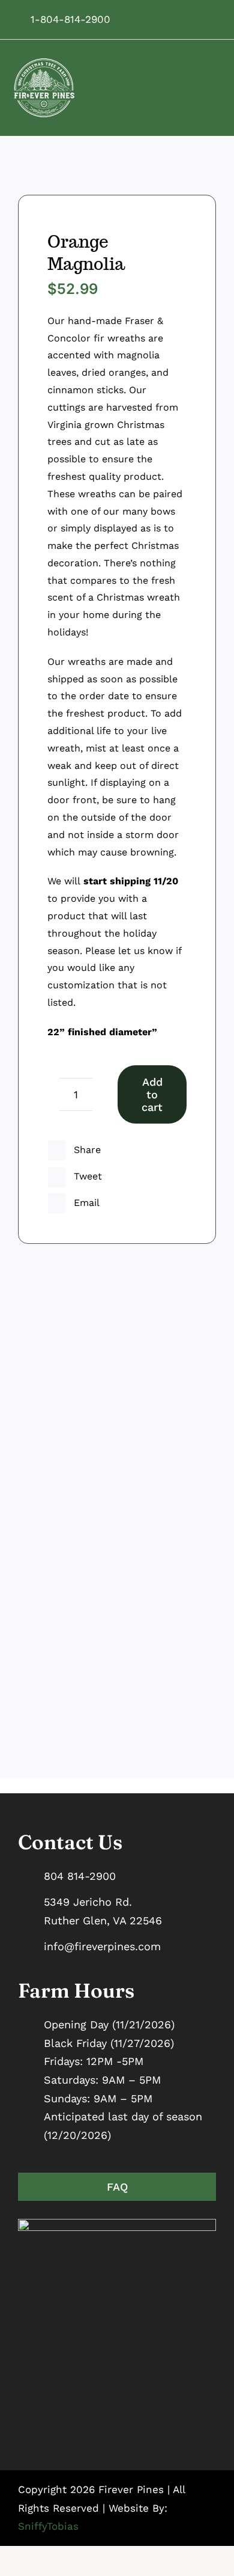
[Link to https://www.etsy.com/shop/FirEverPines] (188, 19)
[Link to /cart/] (206, 19)
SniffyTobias (48, 2526)
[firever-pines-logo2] (44, 63)
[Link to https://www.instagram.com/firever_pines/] (170, 19)
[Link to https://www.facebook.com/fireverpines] (152, 19)
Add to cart (152, 1094)
